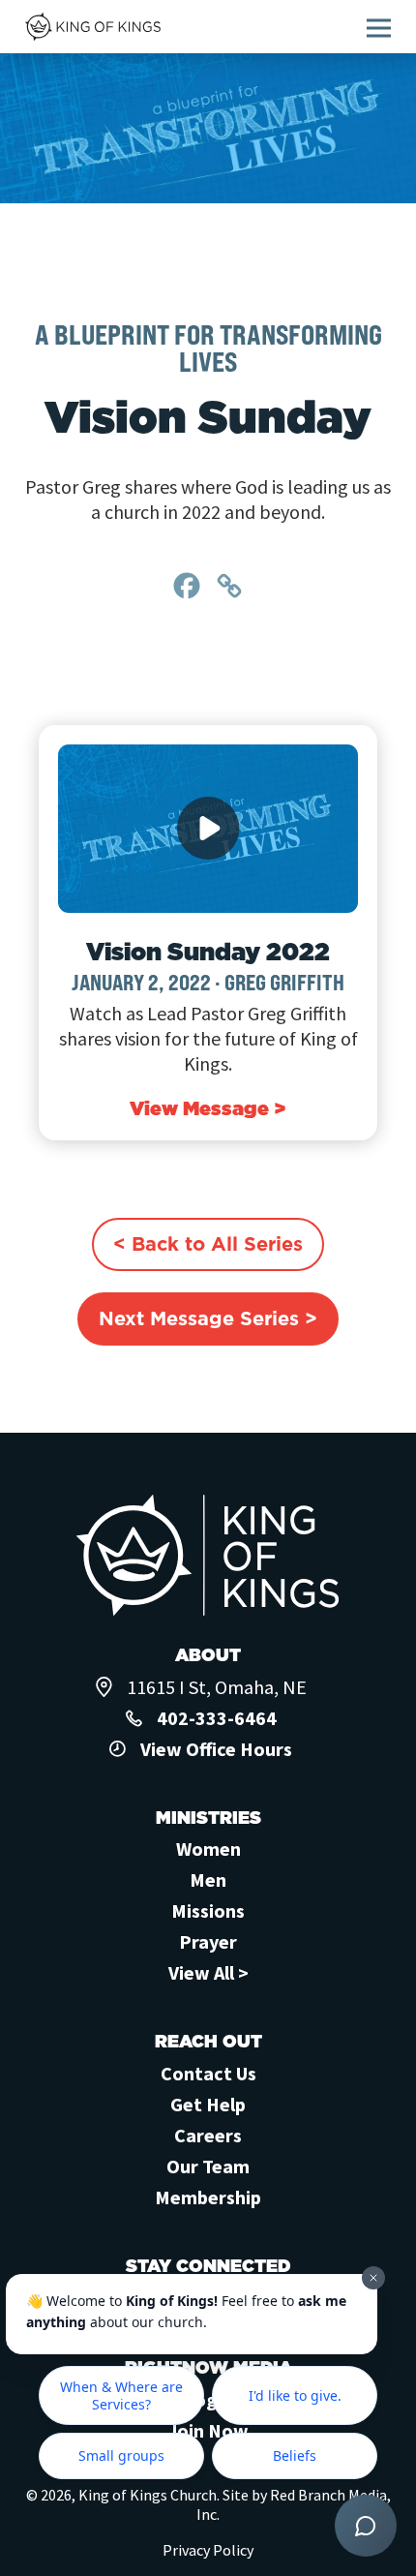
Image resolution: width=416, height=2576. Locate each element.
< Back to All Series (208, 1244)
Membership (208, 2197)
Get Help (208, 2104)
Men (208, 1879)
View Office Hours (216, 1749)
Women (208, 1849)
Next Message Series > (208, 1318)
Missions (208, 1910)
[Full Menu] (379, 28)
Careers (208, 2135)
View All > (208, 1972)
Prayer (208, 1941)
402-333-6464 (217, 1718)
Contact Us (208, 2073)
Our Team (208, 2166)
